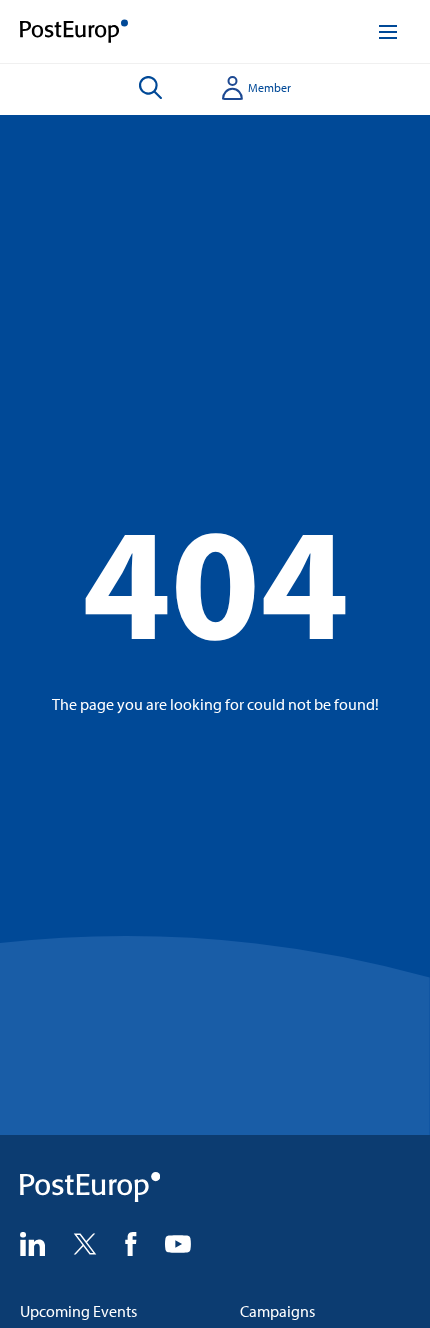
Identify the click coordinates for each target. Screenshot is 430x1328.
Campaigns (277, 1311)
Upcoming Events (78, 1311)
